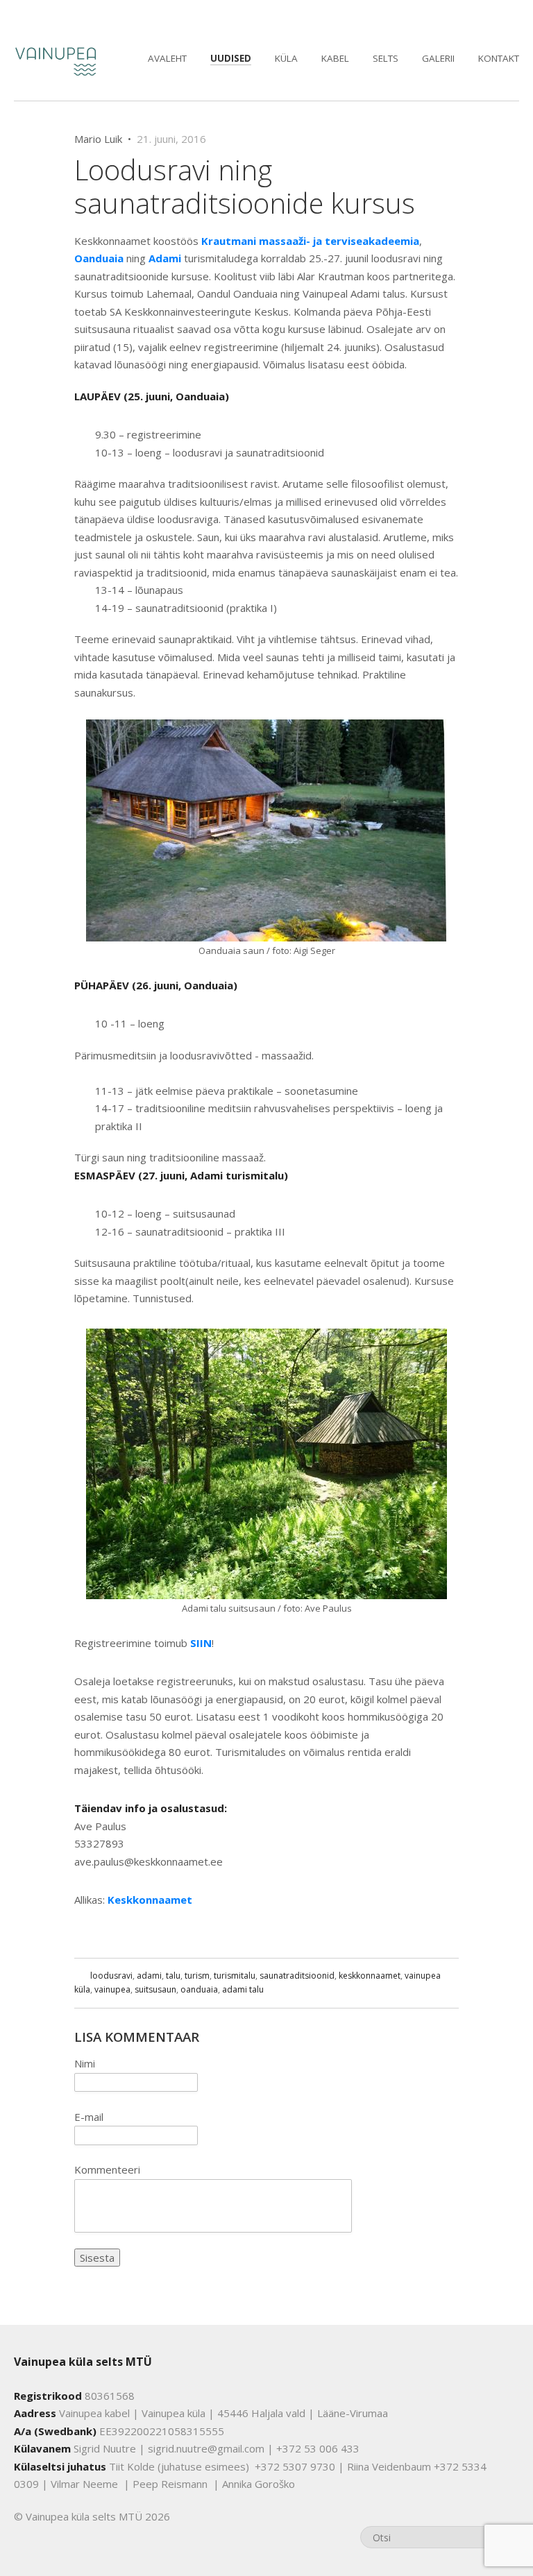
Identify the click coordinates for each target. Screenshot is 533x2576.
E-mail (89, 2117)
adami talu (243, 1989)
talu (173, 1976)
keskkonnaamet (370, 1976)
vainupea (112, 1989)
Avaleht (167, 58)
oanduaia (199, 1989)
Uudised (231, 58)
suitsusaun (155, 1989)
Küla (286, 58)
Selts (386, 58)
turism (197, 1976)
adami (149, 1976)
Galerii (438, 58)
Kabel (335, 58)
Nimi (85, 2063)
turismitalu (235, 1976)
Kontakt (499, 58)
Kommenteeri (107, 2169)
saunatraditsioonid (297, 1976)
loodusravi (111, 1976)
